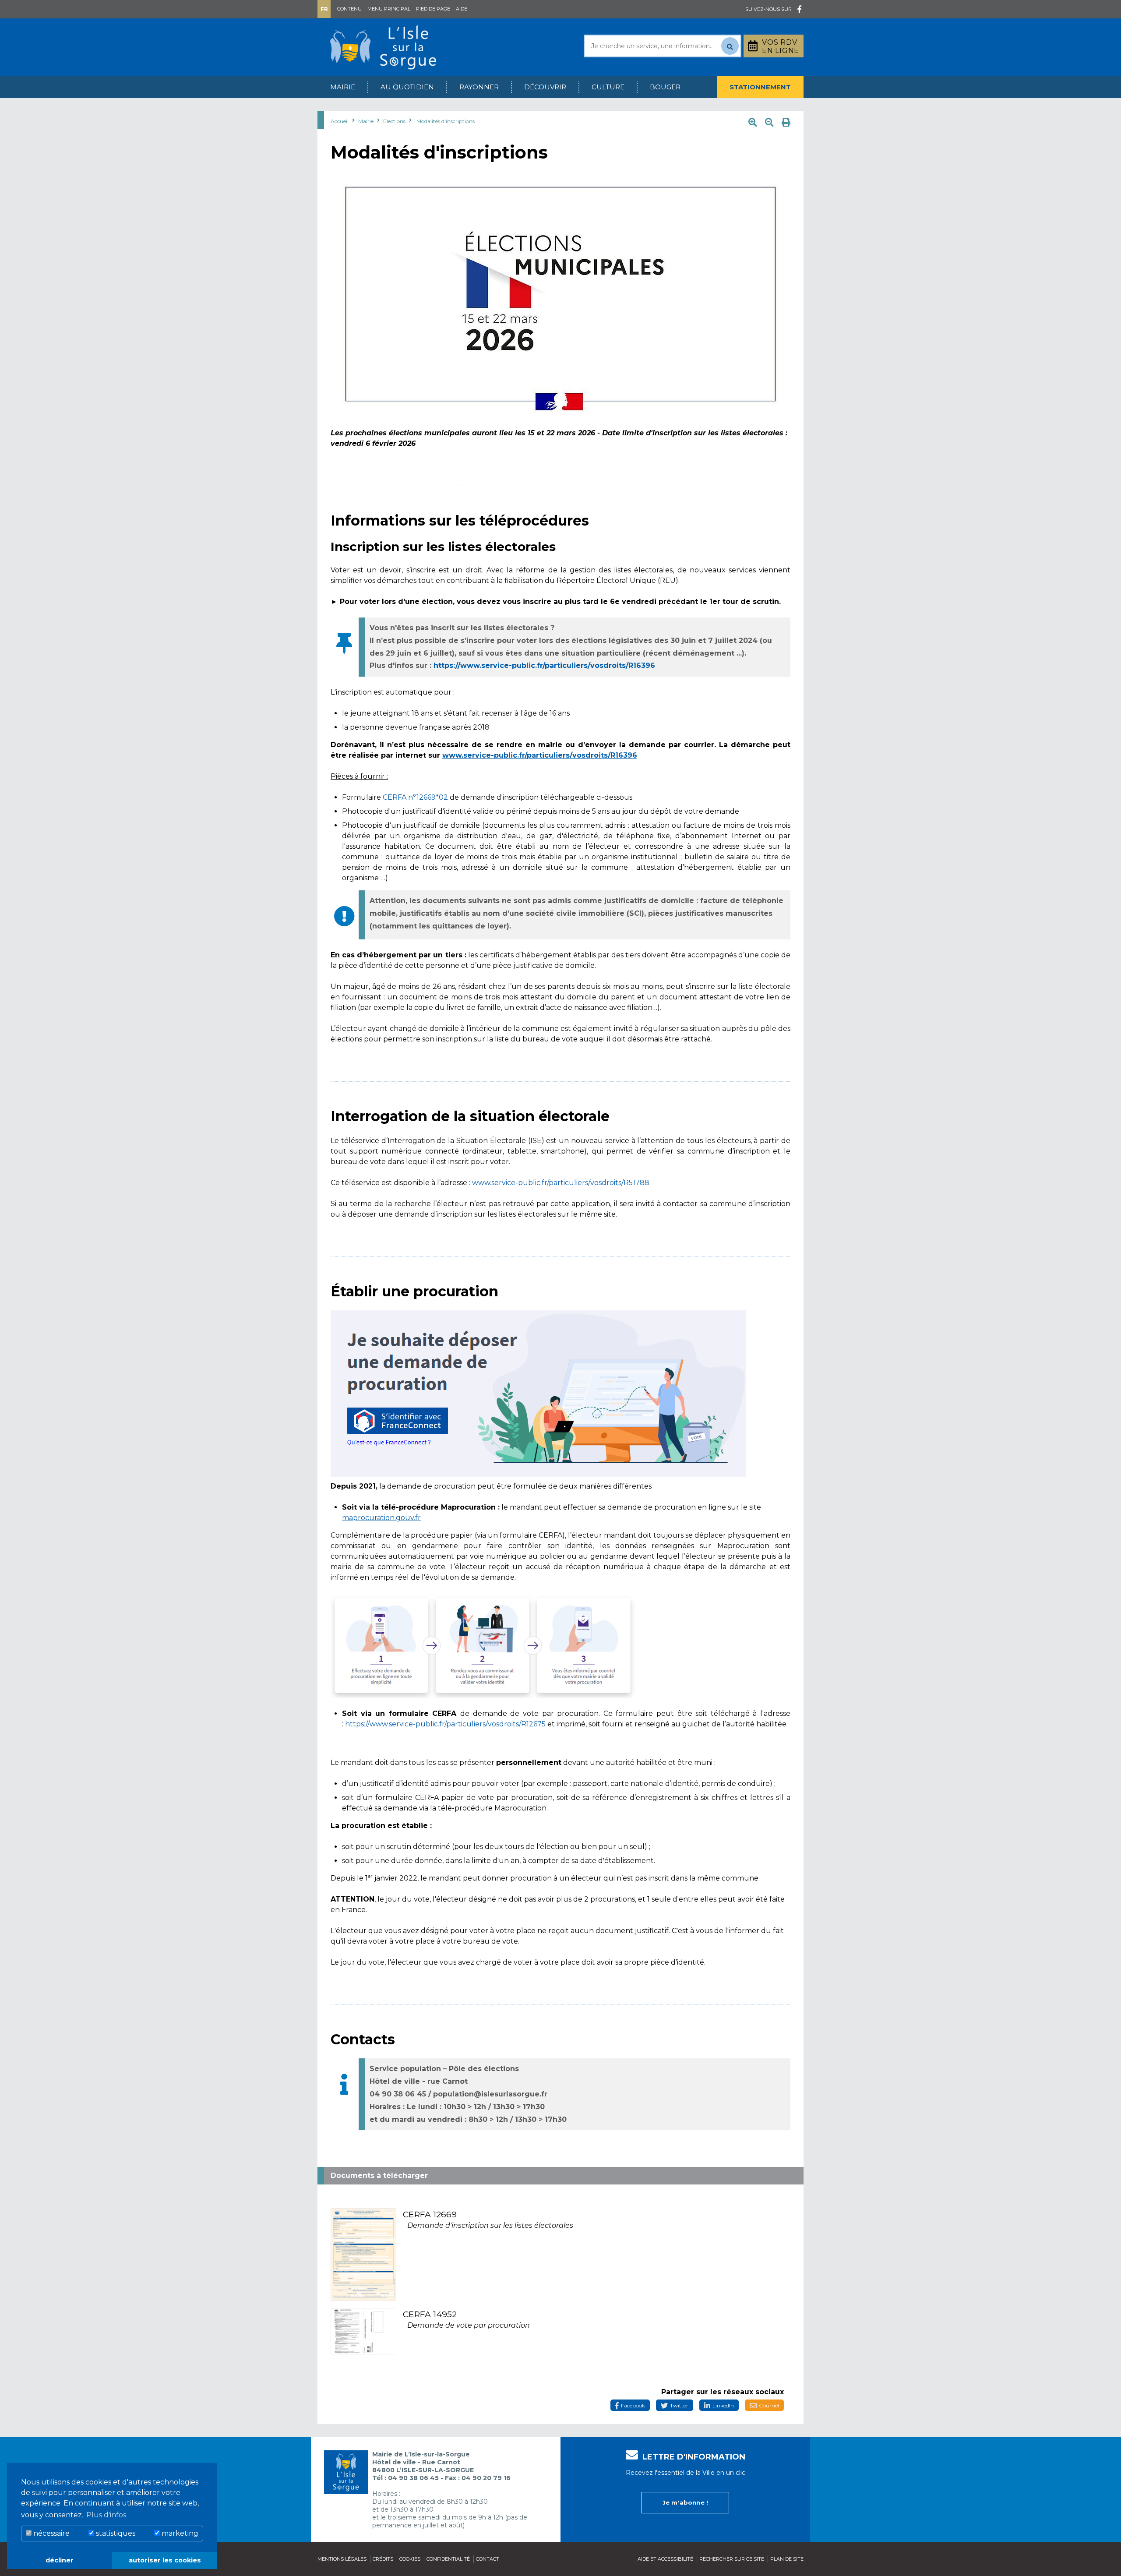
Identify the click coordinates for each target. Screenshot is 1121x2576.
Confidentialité (448, 2559)
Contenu (349, 9)
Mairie (343, 87)
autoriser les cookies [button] (165, 2560)
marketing (179, 2533)
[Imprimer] (786, 123)
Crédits (383, 2559)
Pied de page (433, 9)
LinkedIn (723, 2405)
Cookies (410, 2559)
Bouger (665, 87)
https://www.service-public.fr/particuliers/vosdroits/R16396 (544, 665)
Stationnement (760, 87)
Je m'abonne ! (686, 2502)
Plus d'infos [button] (106, 2515)
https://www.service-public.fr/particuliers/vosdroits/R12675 (445, 1724)
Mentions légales (342, 2559)
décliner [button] (60, 2560)
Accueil (340, 121)
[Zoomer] (753, 123)
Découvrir (545, 87)
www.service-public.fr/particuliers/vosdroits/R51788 (561, 1183)
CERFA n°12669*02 (415, 797)
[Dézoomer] (769, 123)
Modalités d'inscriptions (446, 121)
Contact (488, 2559)
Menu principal (389, 9)
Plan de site (787, 2559)
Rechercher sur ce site (732, 2559)
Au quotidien (407, 87)
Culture (608, 87)
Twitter (679, 2405)
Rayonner (479, 87)
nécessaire (51, 2533)
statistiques (115, 2533)
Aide (462, 9)
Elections (394, 121)
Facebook (633, 2405)
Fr (324, 9)
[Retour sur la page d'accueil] (383, 47)
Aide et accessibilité (665, 2559)
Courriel (769, 2405)
